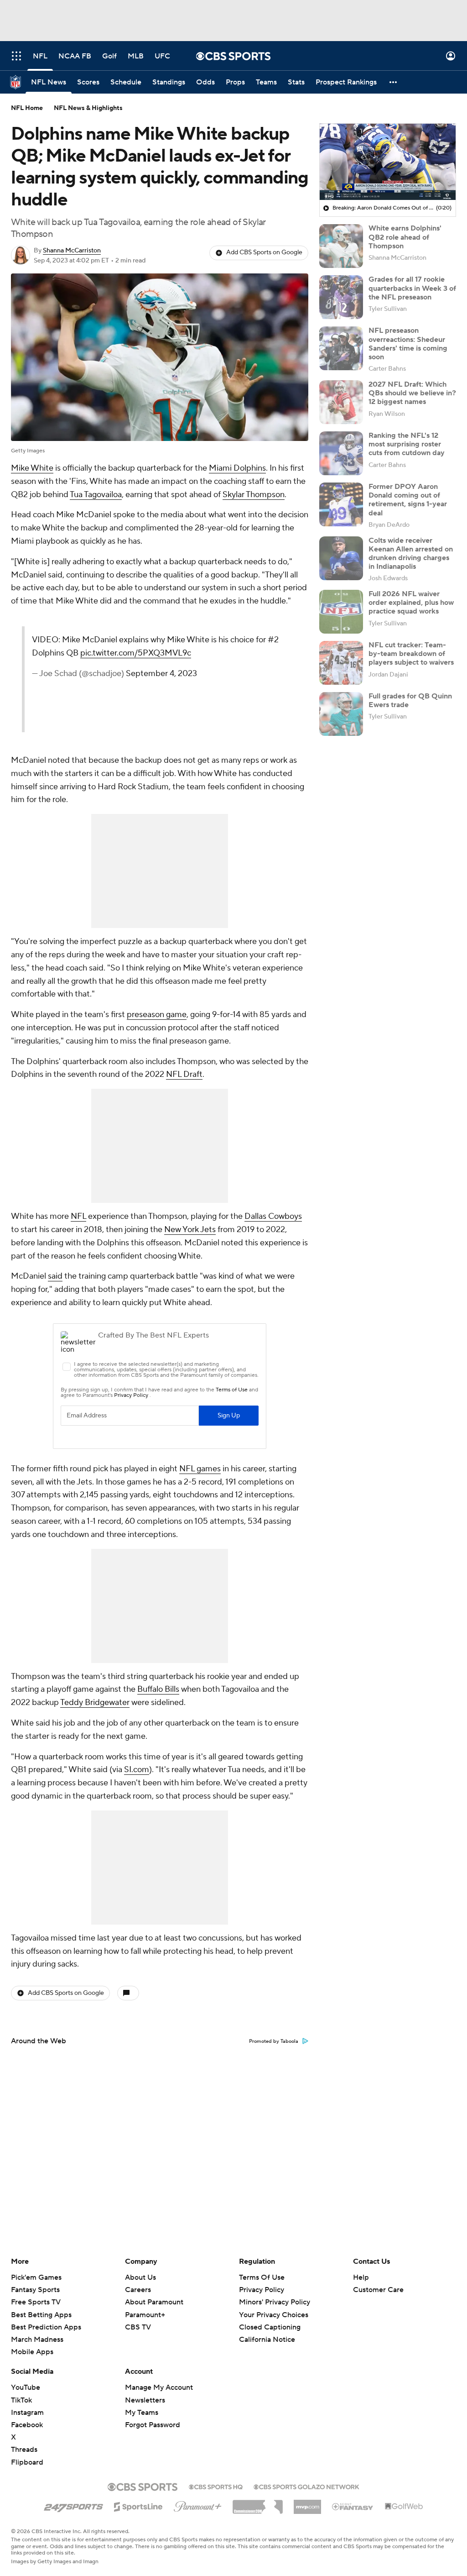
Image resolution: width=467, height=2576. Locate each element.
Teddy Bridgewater (95, 1702)
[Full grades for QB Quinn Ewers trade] (341, 714)
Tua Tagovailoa (96, 495)
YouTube (26, 2387)
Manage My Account (159, 2387)
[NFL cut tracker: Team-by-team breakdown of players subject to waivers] (341, 663)
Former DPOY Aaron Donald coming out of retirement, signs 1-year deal (408, 500)
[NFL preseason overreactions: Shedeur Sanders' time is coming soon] (341, 348)
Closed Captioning (270, 2319)
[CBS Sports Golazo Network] (306, 2486)
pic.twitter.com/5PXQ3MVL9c (136, 653)
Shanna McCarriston (72, 251)
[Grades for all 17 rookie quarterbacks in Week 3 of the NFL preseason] (341, 297)
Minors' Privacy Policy (275, 2302)
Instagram (27, 2413)
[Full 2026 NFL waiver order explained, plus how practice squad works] (341, 612)
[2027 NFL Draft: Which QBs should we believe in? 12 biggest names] (341, 402)
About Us (140, 2277)
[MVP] (307, 2503)
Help (361, 2277)
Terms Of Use (262, 2277)
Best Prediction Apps (46, 2327)
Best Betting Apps (41, 2315)
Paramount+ (145, 2315)
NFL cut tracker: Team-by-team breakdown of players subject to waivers (411, 654)
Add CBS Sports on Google (264, 252)
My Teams (142, 2413)
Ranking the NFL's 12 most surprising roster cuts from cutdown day (407, 444)
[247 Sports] (73, 2505)
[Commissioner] (258, 2503)
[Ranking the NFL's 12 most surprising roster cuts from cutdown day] (341, 453)
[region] (388, 162)
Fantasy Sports (35, 2290)
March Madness (37, 2340)
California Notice (267, 2331)
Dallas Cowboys (273, 1216)
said (55, 1276)
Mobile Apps (32, 2352)
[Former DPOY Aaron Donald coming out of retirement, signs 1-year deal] (341, 504)
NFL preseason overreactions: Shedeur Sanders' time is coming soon (408, 344)
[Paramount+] (198, 2505)
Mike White (32, 468)
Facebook (27, 2425)
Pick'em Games (36, 2277)
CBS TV (138, 2327)
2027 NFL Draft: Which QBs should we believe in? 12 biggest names (412, 393)
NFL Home (27, 108)
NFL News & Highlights (88, 108)
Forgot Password (153, 2425)
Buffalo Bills (158, 1689)
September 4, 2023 (161, 674)
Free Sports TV (36, 2302)
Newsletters (145, 2400)
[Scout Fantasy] (353, 2506)
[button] (16, 56)
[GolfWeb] (404, 2507)
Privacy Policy (262, 2290)
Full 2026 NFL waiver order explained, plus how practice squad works (411, 603)
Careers (138, 2290)
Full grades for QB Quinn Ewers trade (410, 700)
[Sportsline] (138, 2505)
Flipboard (27, 2462)
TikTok (21, 2400)
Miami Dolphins (237, 468)
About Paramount (154, 2302)
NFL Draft (184, 1074)
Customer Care (378, 2290)
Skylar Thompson (254, 495)
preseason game (157, 1015)
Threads (24, 2450)
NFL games (200, 1469)
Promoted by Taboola (274, 2041)
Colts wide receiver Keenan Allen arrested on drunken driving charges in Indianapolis (411, 554)
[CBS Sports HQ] (216, 2486)
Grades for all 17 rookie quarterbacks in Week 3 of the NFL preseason (412, 288)
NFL (78, 1216)
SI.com (137, 1770)
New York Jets (190, 1230)
